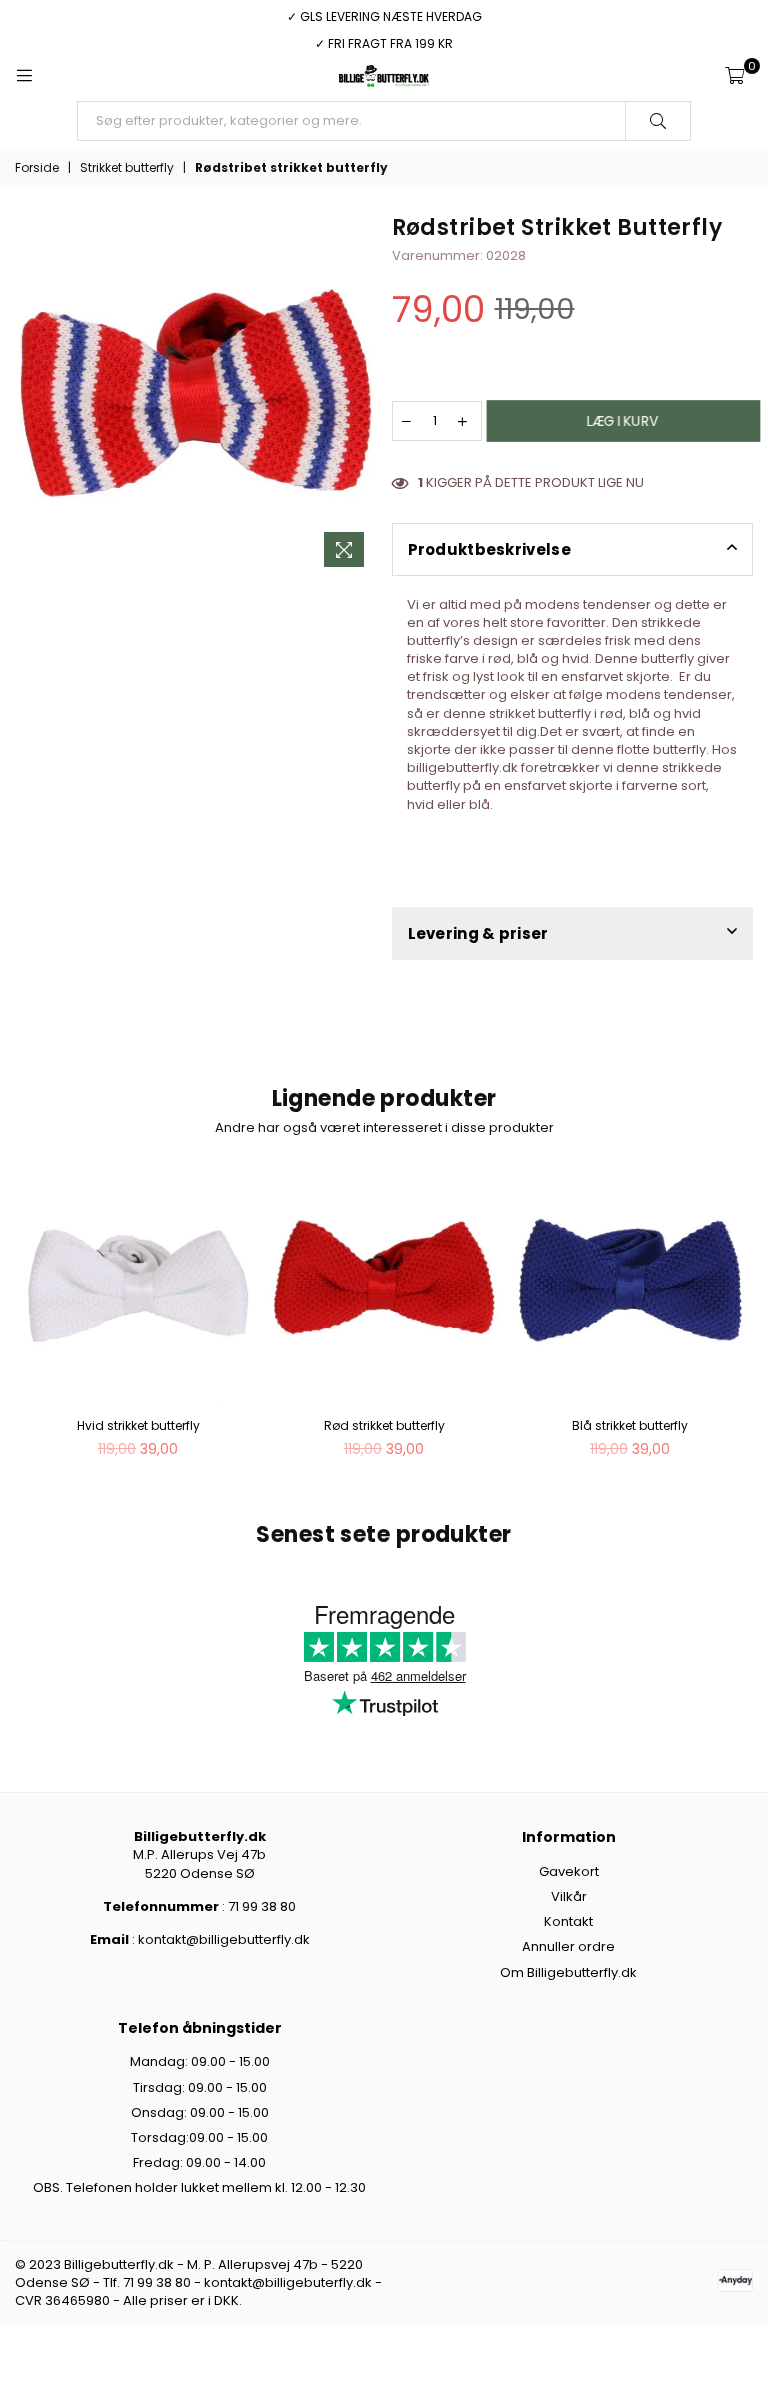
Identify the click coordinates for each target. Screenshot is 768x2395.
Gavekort (569, 1871)
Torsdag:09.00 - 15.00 (199, 2137)
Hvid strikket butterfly (138, 1425)
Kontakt (568, 1921)
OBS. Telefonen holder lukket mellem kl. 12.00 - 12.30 (199, 2187)
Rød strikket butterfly (384, 1425)
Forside (37, 168)
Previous (32, 1321)
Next (735, 1321)
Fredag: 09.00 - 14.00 (199, 2162)
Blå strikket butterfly (630, 1425)
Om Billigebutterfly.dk (568, 1972)
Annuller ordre (568, 1946)
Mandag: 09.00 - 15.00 (200, 2061)
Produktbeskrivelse (489, 549)
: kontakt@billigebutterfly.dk (219, 1939)
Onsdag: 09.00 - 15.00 (200, 2112)
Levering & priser (478, 933)
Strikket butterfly (127, 168)
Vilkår (569, 1896)
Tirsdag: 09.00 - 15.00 (200, 2087)
